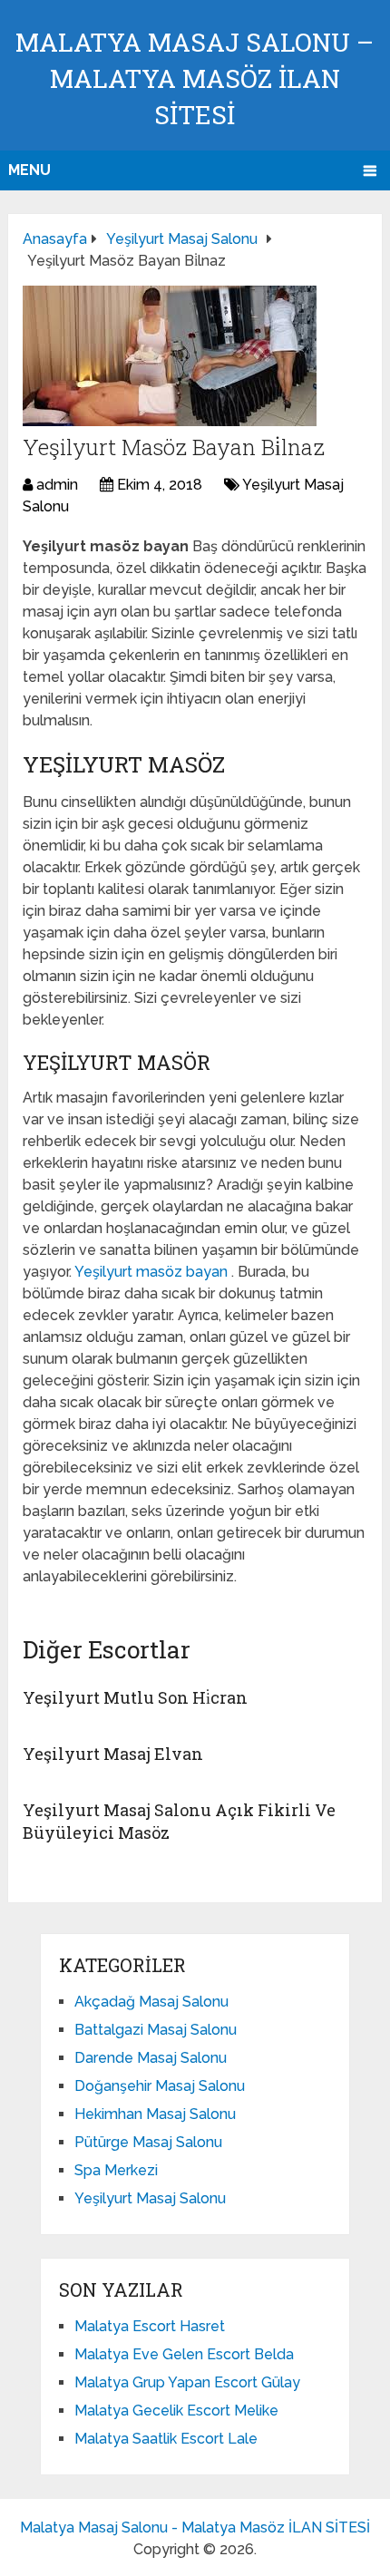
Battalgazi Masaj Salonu (156, 2030)
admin (57, 485)
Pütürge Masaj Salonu (148, 2142)
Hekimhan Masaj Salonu (155, 2114)
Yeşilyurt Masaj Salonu (150, 2198)
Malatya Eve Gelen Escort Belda (184, 2354)
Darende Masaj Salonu (151, 2058)
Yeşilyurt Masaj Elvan (113, 1754)
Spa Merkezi (116, 2170)
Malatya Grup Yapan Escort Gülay (187, 2382)
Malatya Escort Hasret (150, 2326)
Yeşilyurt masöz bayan (153, 1272)
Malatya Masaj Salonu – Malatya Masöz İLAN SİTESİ (195, 78)
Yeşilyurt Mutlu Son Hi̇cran (135, 1697)
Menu (29, 170)
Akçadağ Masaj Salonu (151, 2002)
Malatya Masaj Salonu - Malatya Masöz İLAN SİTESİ (195, 2527)
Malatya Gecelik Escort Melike (176, 2411)
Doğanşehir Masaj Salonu (160, 2086)
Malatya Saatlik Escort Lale (166, 2439)
